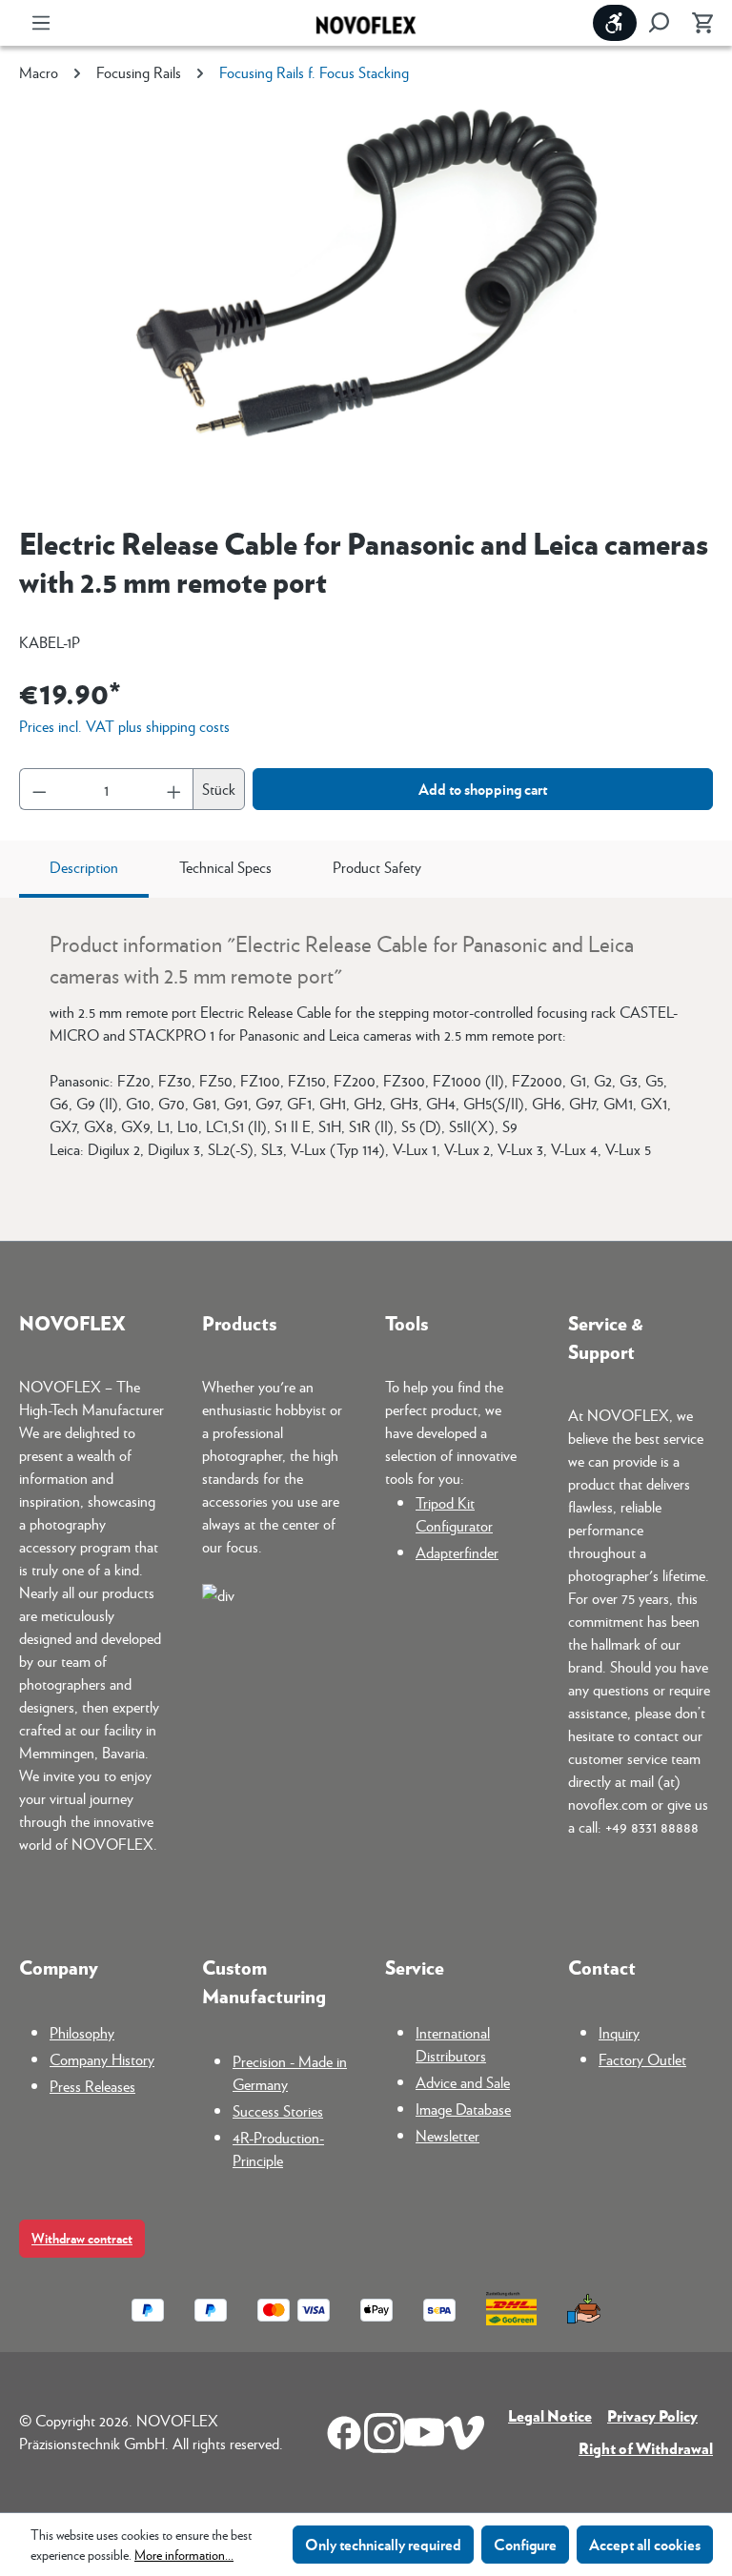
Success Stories (278, 2110)
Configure (525, 2544)
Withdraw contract (82, 2238)
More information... (184, 2554)
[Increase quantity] (174, 789)
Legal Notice (550, 2415)
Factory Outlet (642, 2059)
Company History (102, 2059)
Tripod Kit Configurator (454, 1514)
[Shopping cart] (697, 23)
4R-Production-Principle (278, 2149)
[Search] (659, 23)
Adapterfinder (457, 1552)
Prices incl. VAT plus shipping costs (124, 726)
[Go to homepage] (366, 23)
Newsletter (447, 2135)
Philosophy (82, 2032)
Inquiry (619, 2032)
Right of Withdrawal (646, 2448)
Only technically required (383, 2544)
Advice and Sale (463, 2082)
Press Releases (92, 2086)
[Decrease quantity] (39, 789)
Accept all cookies (645, 2544)
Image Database (463, 2109)
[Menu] (41, 23)
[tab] (84, 869)
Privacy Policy (652, 2415)
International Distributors (453, 2044)
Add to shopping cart (483, 789)
